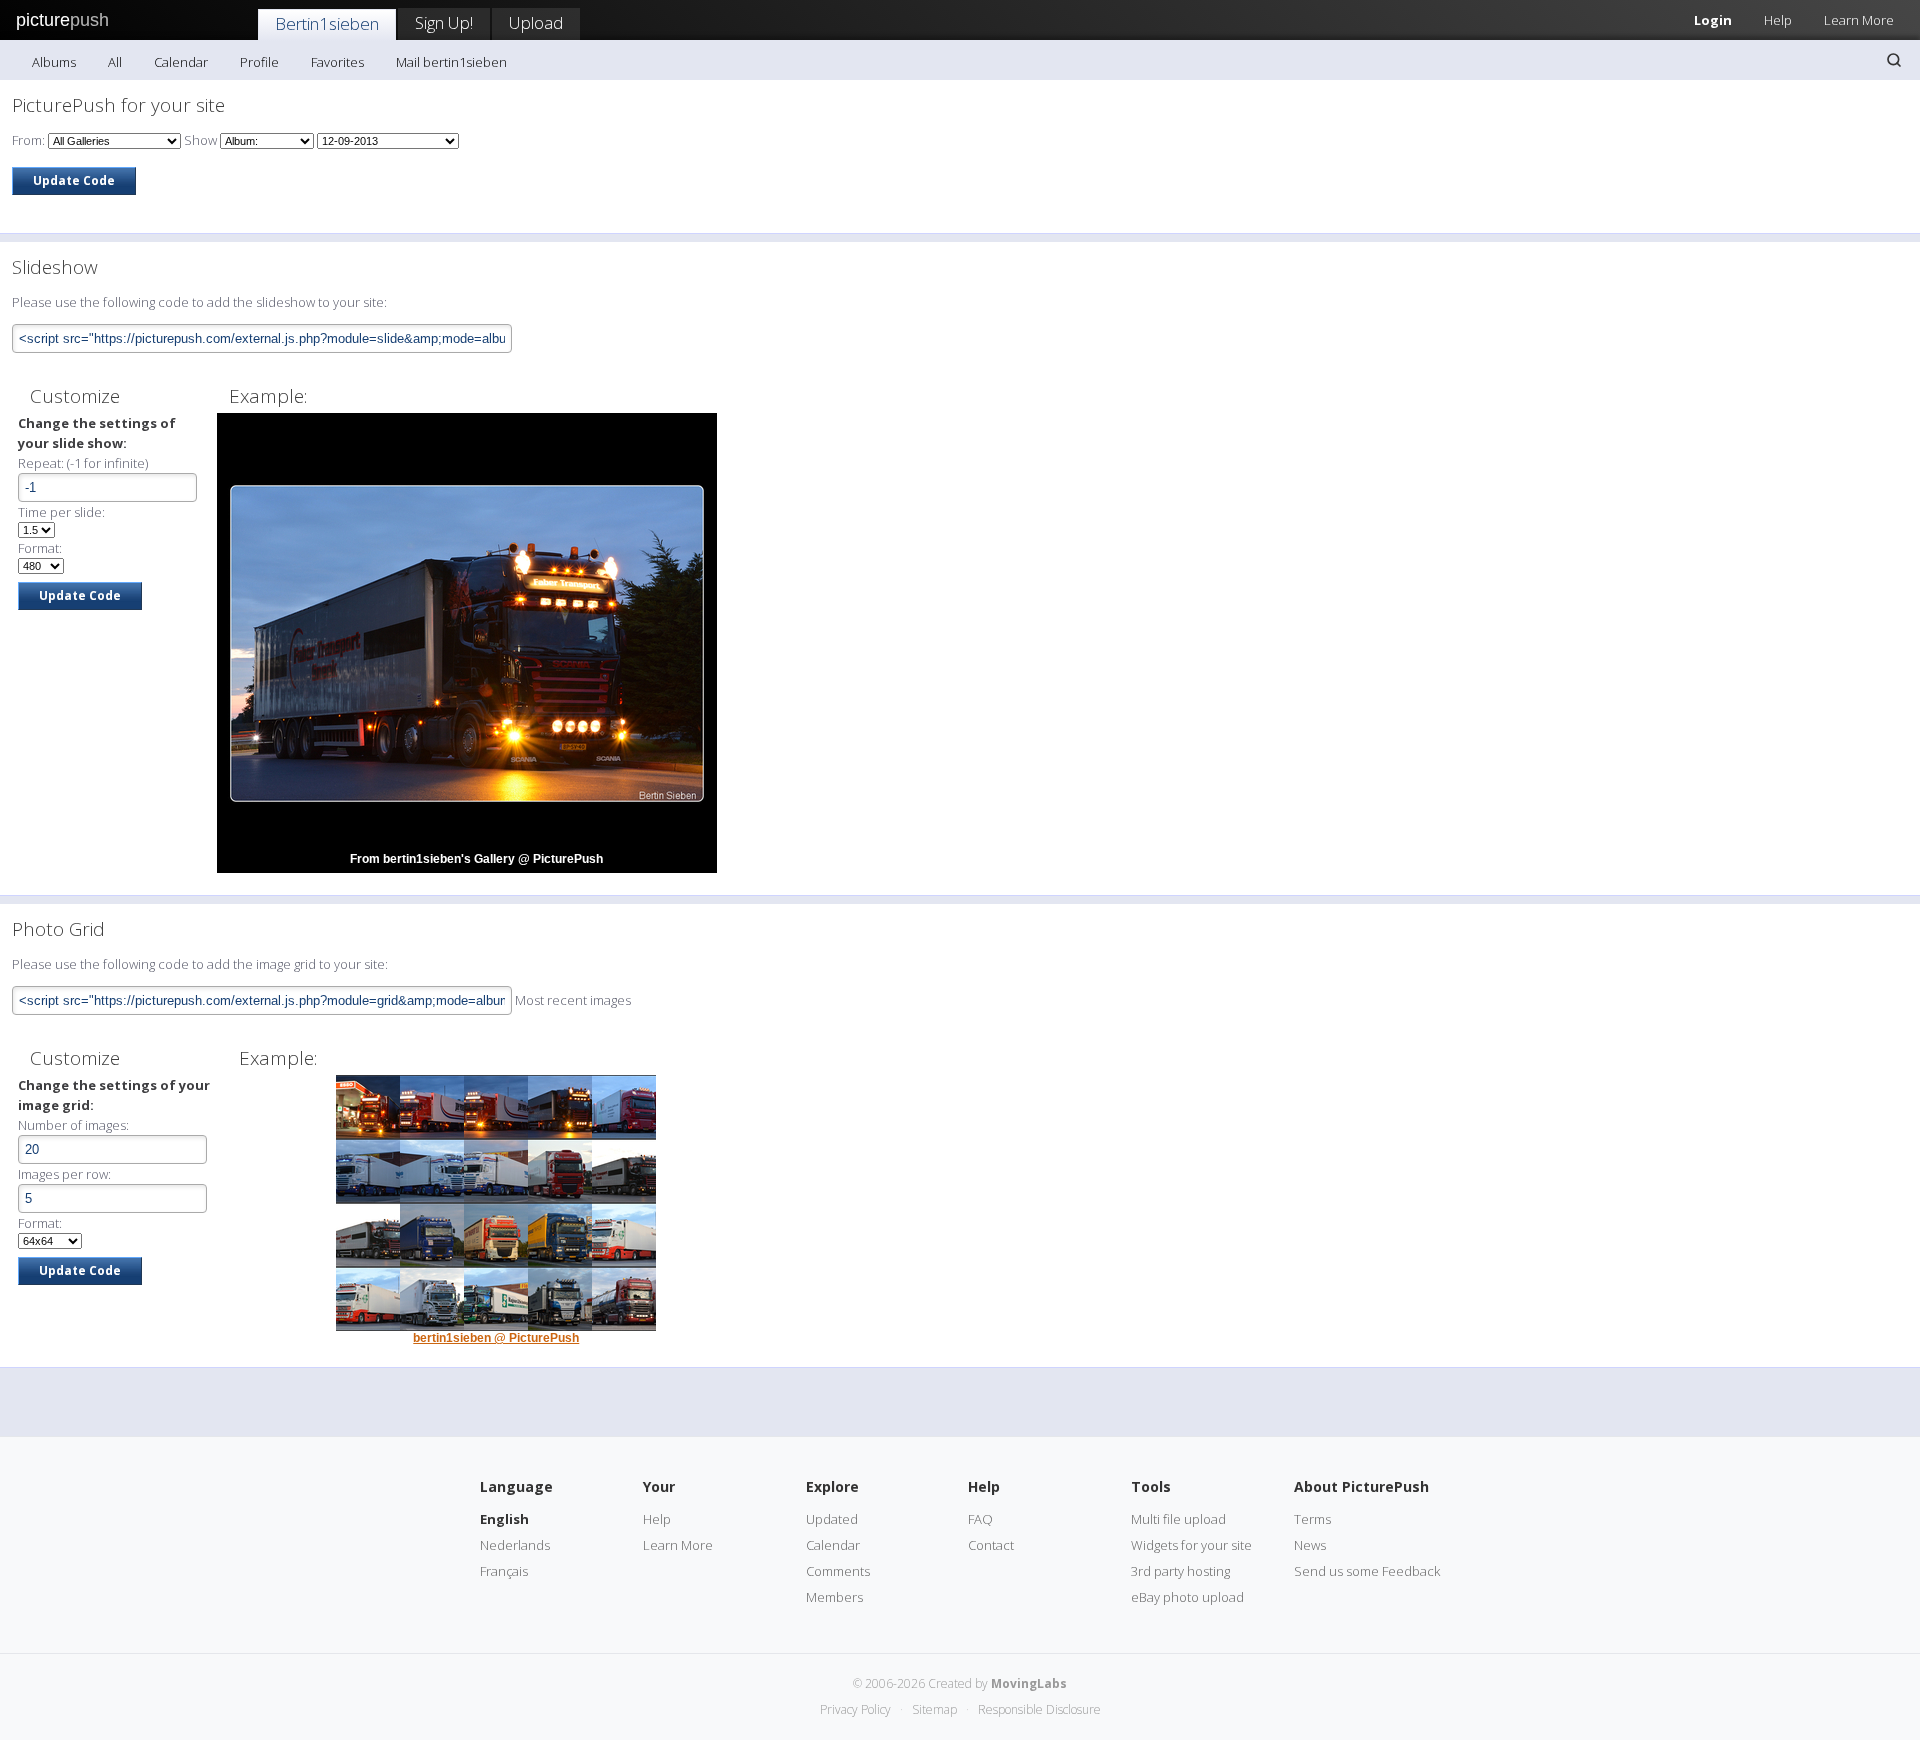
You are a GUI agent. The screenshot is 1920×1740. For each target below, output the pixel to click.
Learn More (1859, 20)
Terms (1312, 1519)
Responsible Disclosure (1039, 1709)
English (504, 1519)
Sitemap (934, 1709)
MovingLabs (1029, 1683)
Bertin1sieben (327, 23)
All (115, 62)
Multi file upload (1178, 1519)
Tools (1151, 1486)
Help (1778, 20)
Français (504, 1571)
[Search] (1894, 60)
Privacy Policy (855, 1709)
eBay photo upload (1187, 1597)
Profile (259, 62)
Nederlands (515, 1545)
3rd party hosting (1180, 1571)
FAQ (980, 1519)
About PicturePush (1361, 1486)
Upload (536, 22)
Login (1713, 20)
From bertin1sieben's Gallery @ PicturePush (476, 859)
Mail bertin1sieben (451, 62)
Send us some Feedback (1367, 1571)
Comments (838, 1571)
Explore (832, 1486)
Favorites (337, 62)
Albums (54, 62)
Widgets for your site (1191, 1545)
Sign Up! (444, 22)
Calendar (181, 62)
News (1310, 1545)
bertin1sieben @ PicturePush (496, 1338)
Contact (991, 1545)
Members (834, 1597)
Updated (832, 1519)
